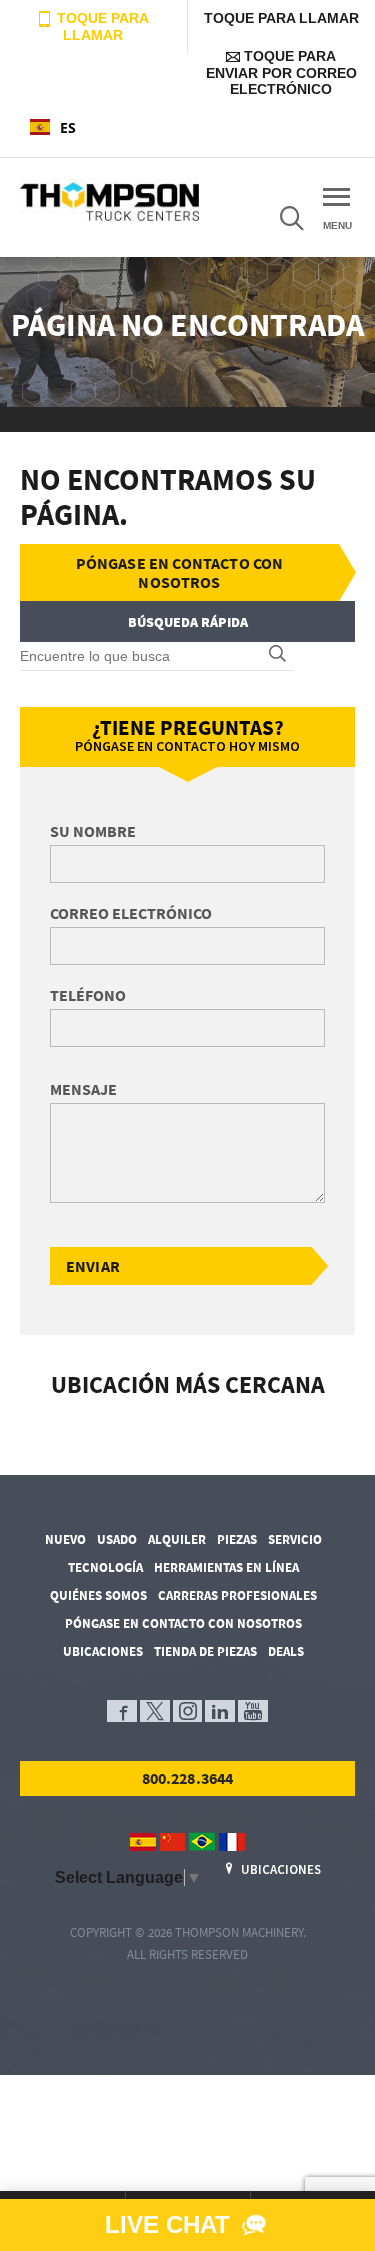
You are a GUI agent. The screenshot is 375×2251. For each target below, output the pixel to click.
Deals (286, 1651)
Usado (117, 1539)
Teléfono (88, 995)
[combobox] (94, 127)
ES (68, 127)
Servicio (295, 1539)
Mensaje (83, 1089)
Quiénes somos (98, 1595)
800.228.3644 (188, 1778)
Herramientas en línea (226, 1567)
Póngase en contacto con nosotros (180, 572)
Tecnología (105, 1567)
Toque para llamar (101, 26)
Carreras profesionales (237, 1595)
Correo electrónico (131, 913)
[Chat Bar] (187, 2225)
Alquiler (177, 1539)
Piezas (237, 1539)
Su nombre (93, 831)
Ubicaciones (103, 1651)
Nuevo (65, 1539)
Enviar (93, 1266)
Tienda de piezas (205, 1651)
